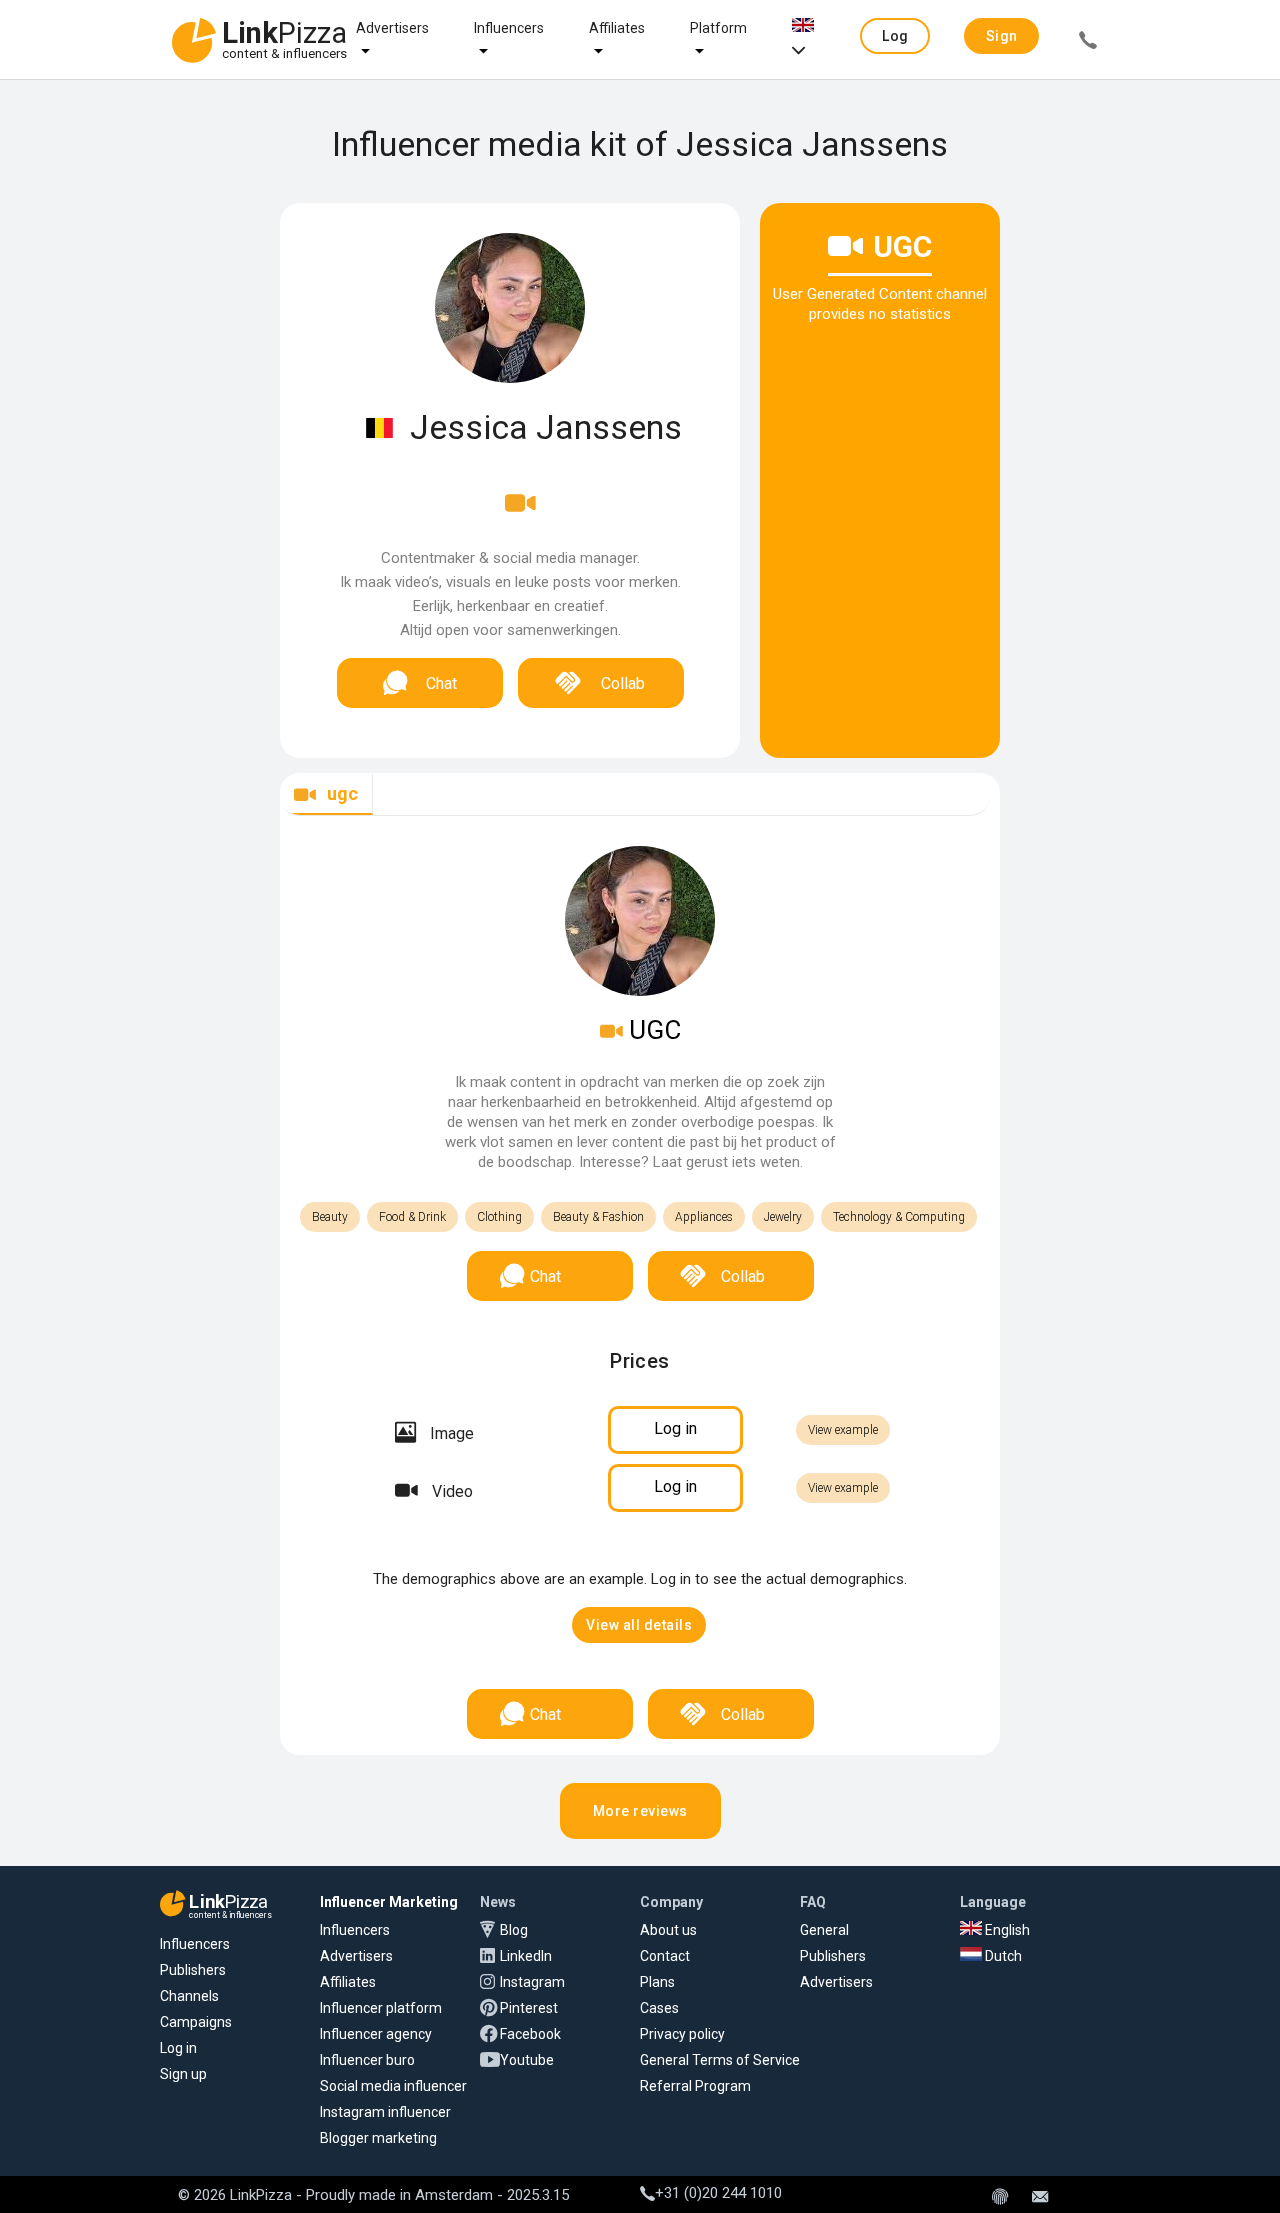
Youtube (527, 2060)
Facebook (530, 2034)
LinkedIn (526, 1956)
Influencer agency (376, 2034)
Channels (189, 1996)
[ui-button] (1088, 43)
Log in (178, 2048)
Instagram (532, 1982)
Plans (657, 1982)
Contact (665, 1956)
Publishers (193, 1970)
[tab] (326, 794)
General (824, 1930)
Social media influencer (393, 2086)
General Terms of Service (720, 2060)
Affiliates (617, 28)
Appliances (704, 1217)
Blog (514, 1930)
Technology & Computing (899, 1217)
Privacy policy (682, 2034)
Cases (659, 2008)
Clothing (499, 1217)
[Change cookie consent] (1000, 2198)
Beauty (330, 1217)
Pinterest (529, 2008)
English (1006, 1930)
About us (668, 1930)
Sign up (183, 2074)
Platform (718, 28)
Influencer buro (367, 2060)
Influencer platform (381, 2008)
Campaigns (196, 2022)
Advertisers (392, 28)
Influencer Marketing (389, 1902)
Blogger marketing (378, 2138)
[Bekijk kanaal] (520, 516)
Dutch (1002, 1956)
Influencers (509, 28)
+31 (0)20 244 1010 (718, 2193)
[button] (895, 36)
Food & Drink (412, 1217)
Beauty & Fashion (598, 1217)
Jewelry (783, 1217)
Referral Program (695, 2086)
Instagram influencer (385, 2112)
